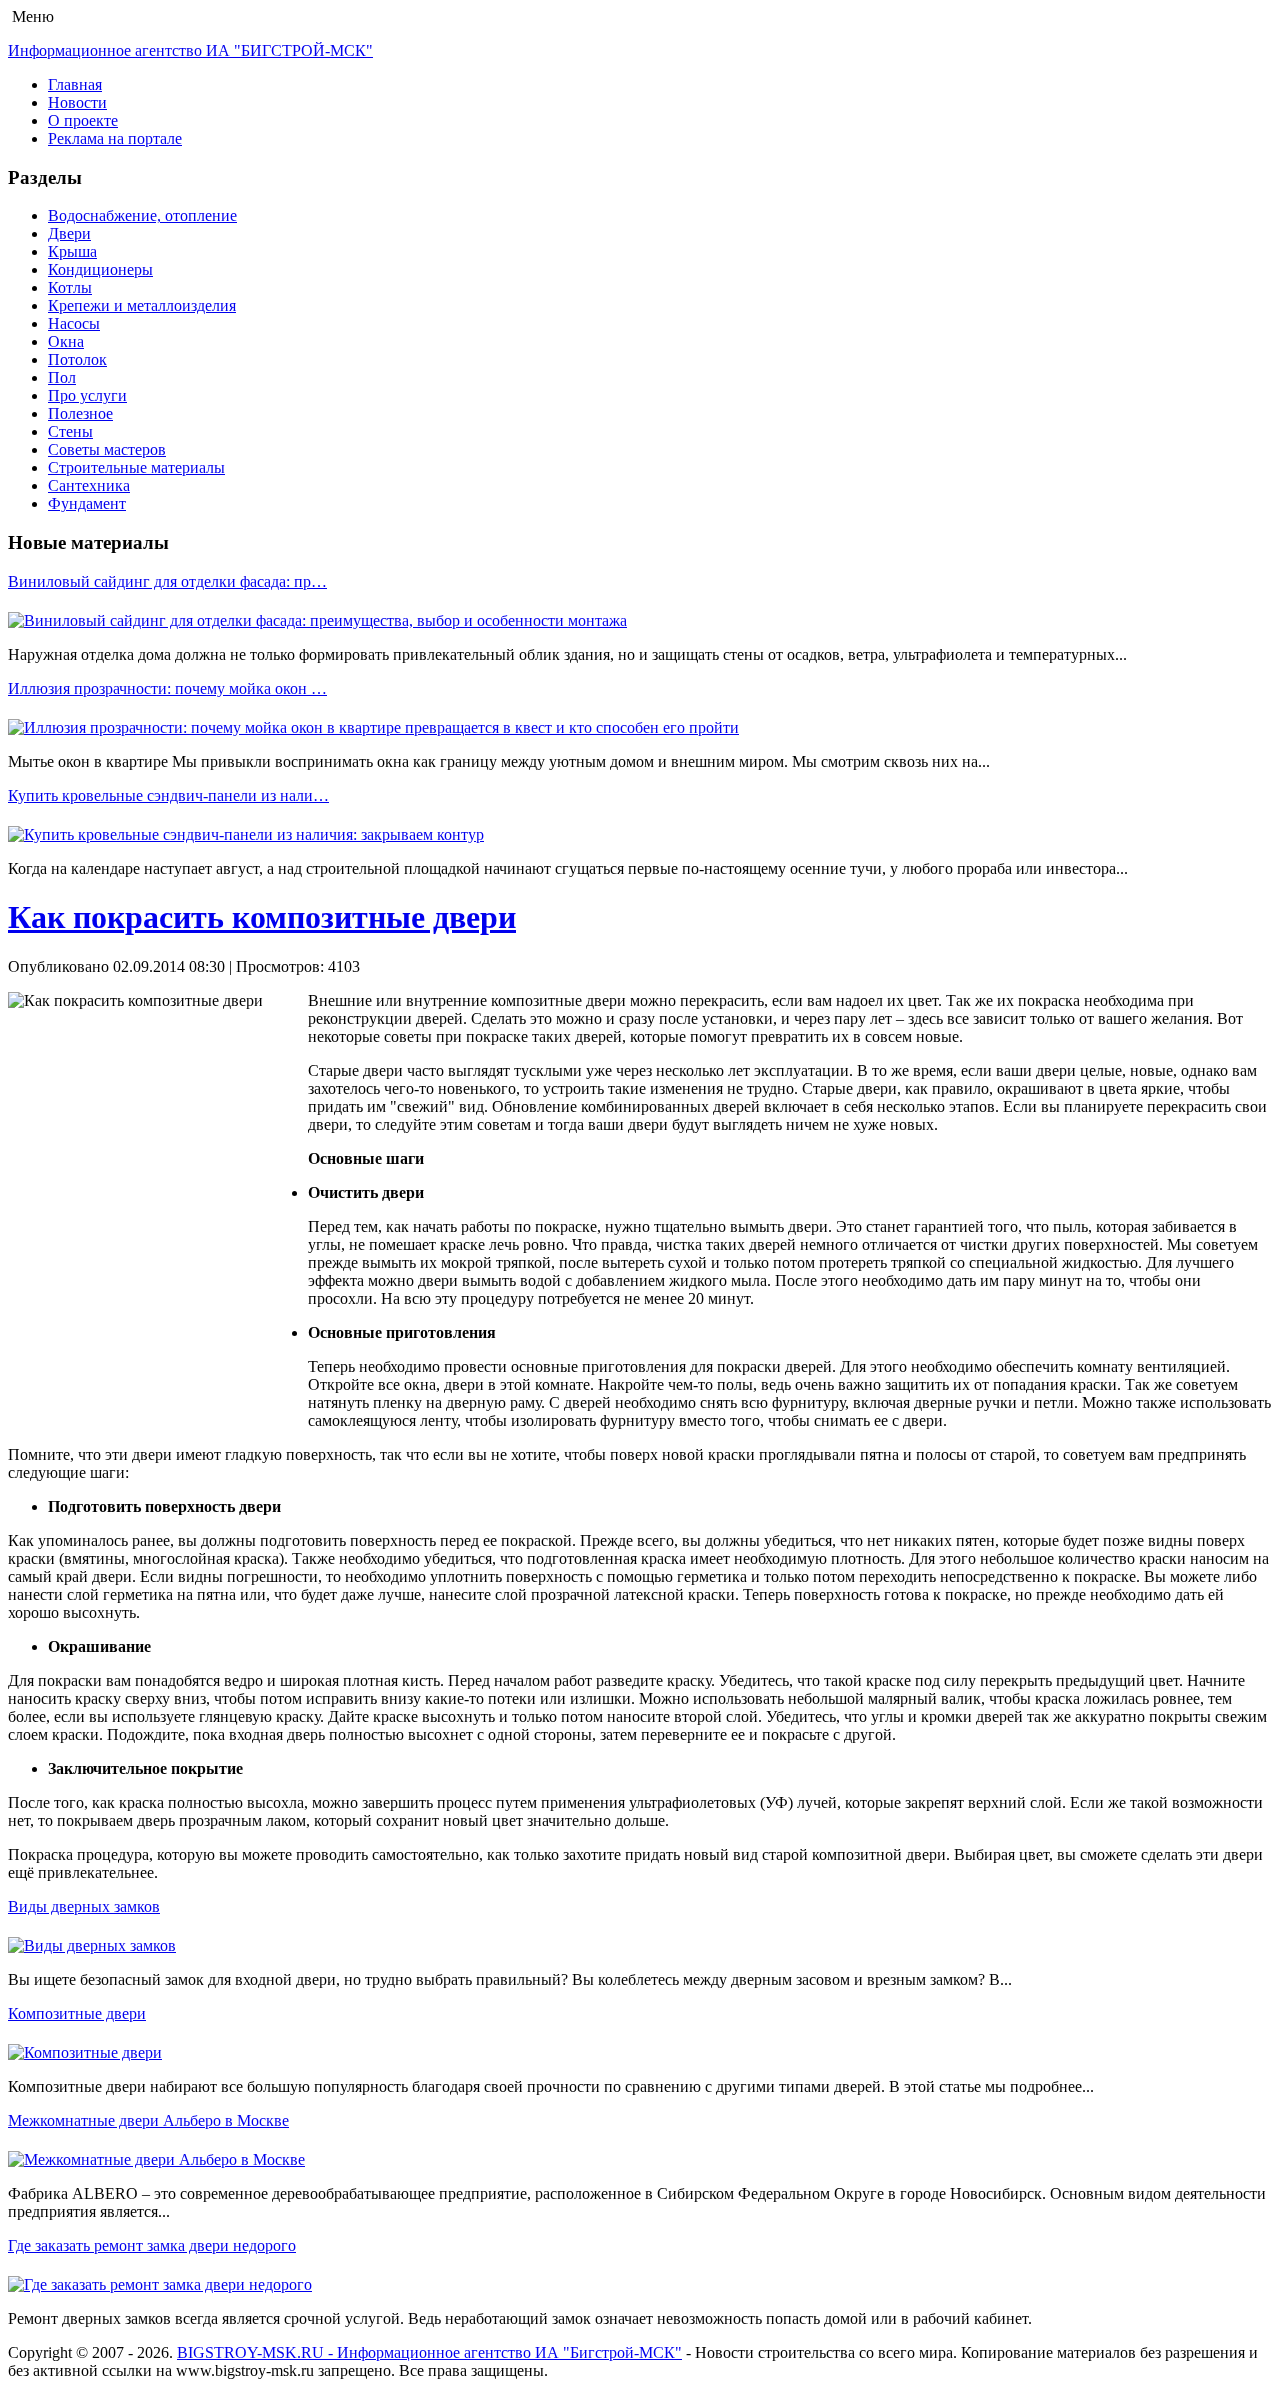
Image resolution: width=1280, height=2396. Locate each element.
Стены (70, 431)
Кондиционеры (100, 269)
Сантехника (89, 485)
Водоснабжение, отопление (142, 215)
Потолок (77, 359)
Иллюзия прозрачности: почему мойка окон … (167, 688)
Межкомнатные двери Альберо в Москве (148, 2120)
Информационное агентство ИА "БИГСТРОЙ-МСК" (190, 50)
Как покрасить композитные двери (262, 917)
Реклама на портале (115, 138)
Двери (69, 233)
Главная (75, 84)
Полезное (80, 413)
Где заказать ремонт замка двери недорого (152, 2245)
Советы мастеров (107, 449)
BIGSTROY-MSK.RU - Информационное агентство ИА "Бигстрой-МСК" (429, 2352)
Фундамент (87, 503)
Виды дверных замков (84, 1906)
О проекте (83, 120)
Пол (62, 377)
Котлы (70, 287)
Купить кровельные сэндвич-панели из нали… (168, 795)
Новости (77, 102)
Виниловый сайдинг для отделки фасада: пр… (167, 581)
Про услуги (87, 395)
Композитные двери (77, 2013)
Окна (66, 341)
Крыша (72, 251)
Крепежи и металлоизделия (142, 305)
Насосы (74, 323)
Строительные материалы (136, 467)
